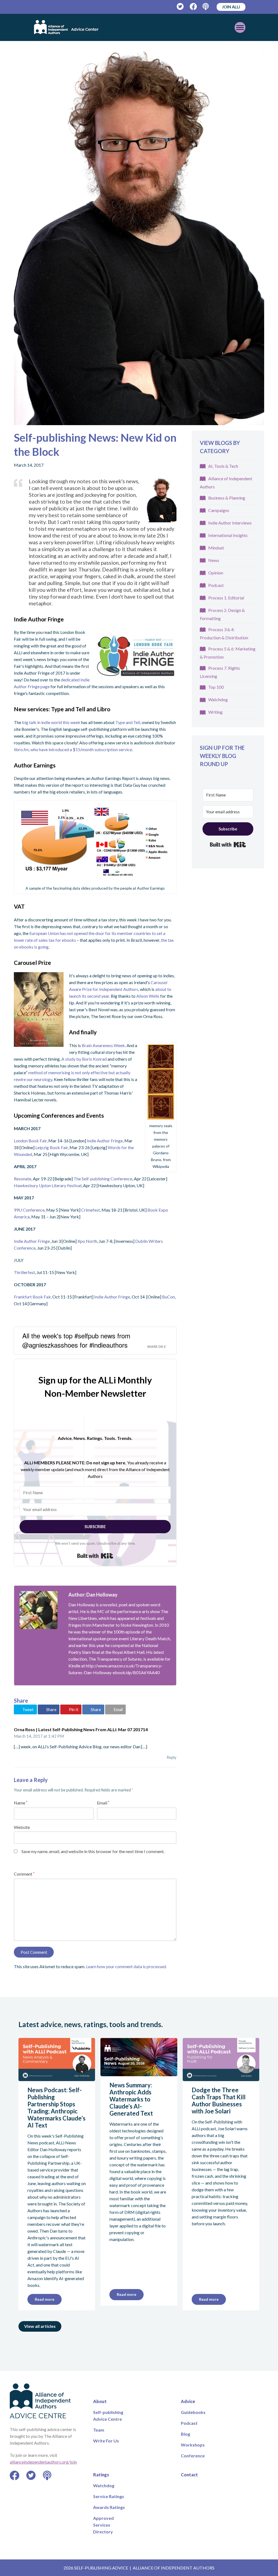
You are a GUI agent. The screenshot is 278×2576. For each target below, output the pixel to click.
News (214, 560)
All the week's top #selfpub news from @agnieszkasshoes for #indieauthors (76, 1340)
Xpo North (87, 1241)
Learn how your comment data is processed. (126, 1966)
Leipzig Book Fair (52, 1147)
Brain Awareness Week (103, 1045)
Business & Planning (227, 498)
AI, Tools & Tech (223, 466)
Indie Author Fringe (105, 1141)
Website (22, 1827)
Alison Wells (148, 996)
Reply (172, 1757)
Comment (24, 1874)
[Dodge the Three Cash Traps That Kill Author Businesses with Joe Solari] (221, 2078)
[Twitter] (180, 7)
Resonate (23, 1179)
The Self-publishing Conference (103, 1179)
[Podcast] (206, 7)
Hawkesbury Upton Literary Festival (48, 1185)
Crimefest (91, 1210)
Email (103, 1803)
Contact (189, 2475)
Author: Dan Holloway (93, 1595)
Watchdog (218, 699)
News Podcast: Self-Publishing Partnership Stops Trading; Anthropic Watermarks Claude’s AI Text (56, 2108)
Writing (215, 712)
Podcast (216, 585)
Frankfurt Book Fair (32, 1297)
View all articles (40, 2326)
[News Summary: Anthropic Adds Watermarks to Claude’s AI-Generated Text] (139, 2073)
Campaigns (219, 510)
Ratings (101, 2475)
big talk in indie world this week (52, 722)
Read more (45, 2299)
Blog (185, 2434)
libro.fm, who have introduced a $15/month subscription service (73, 749)
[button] (26, 1709)
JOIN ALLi (231, 7)
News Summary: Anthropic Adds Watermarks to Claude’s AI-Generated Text (131, 2099)
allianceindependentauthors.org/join (43, 2462)
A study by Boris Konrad (84, 1059)
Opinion (216, 573)
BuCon (168, 1297)
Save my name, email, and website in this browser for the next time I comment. (93, 1851)
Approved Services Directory (103, 2525)
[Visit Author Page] (39, 1610)
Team (99, 2430)
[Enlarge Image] (139, 237)
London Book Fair (30, 1141)
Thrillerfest (24, 1272)
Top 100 (216, 687)
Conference (193, 2456)
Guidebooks (193, 2412)
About (100, 2401)
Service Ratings (109, 2496)
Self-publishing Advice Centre (108, 2416)
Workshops (193, 2445)
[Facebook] (193, 7)
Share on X (156, 1347)
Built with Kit (95, 1556)
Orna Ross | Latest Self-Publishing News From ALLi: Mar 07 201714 (81, 1729)
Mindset (216, 548)
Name (21, 1803)
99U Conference (29, 1210)
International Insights (228, 535)
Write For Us (106, 2441)
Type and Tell (128, 722)
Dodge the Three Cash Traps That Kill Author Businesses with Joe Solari (219, 2101)
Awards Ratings (109, 2507)
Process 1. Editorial (226, 598)
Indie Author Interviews (230, 523)
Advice (188, 2401)
